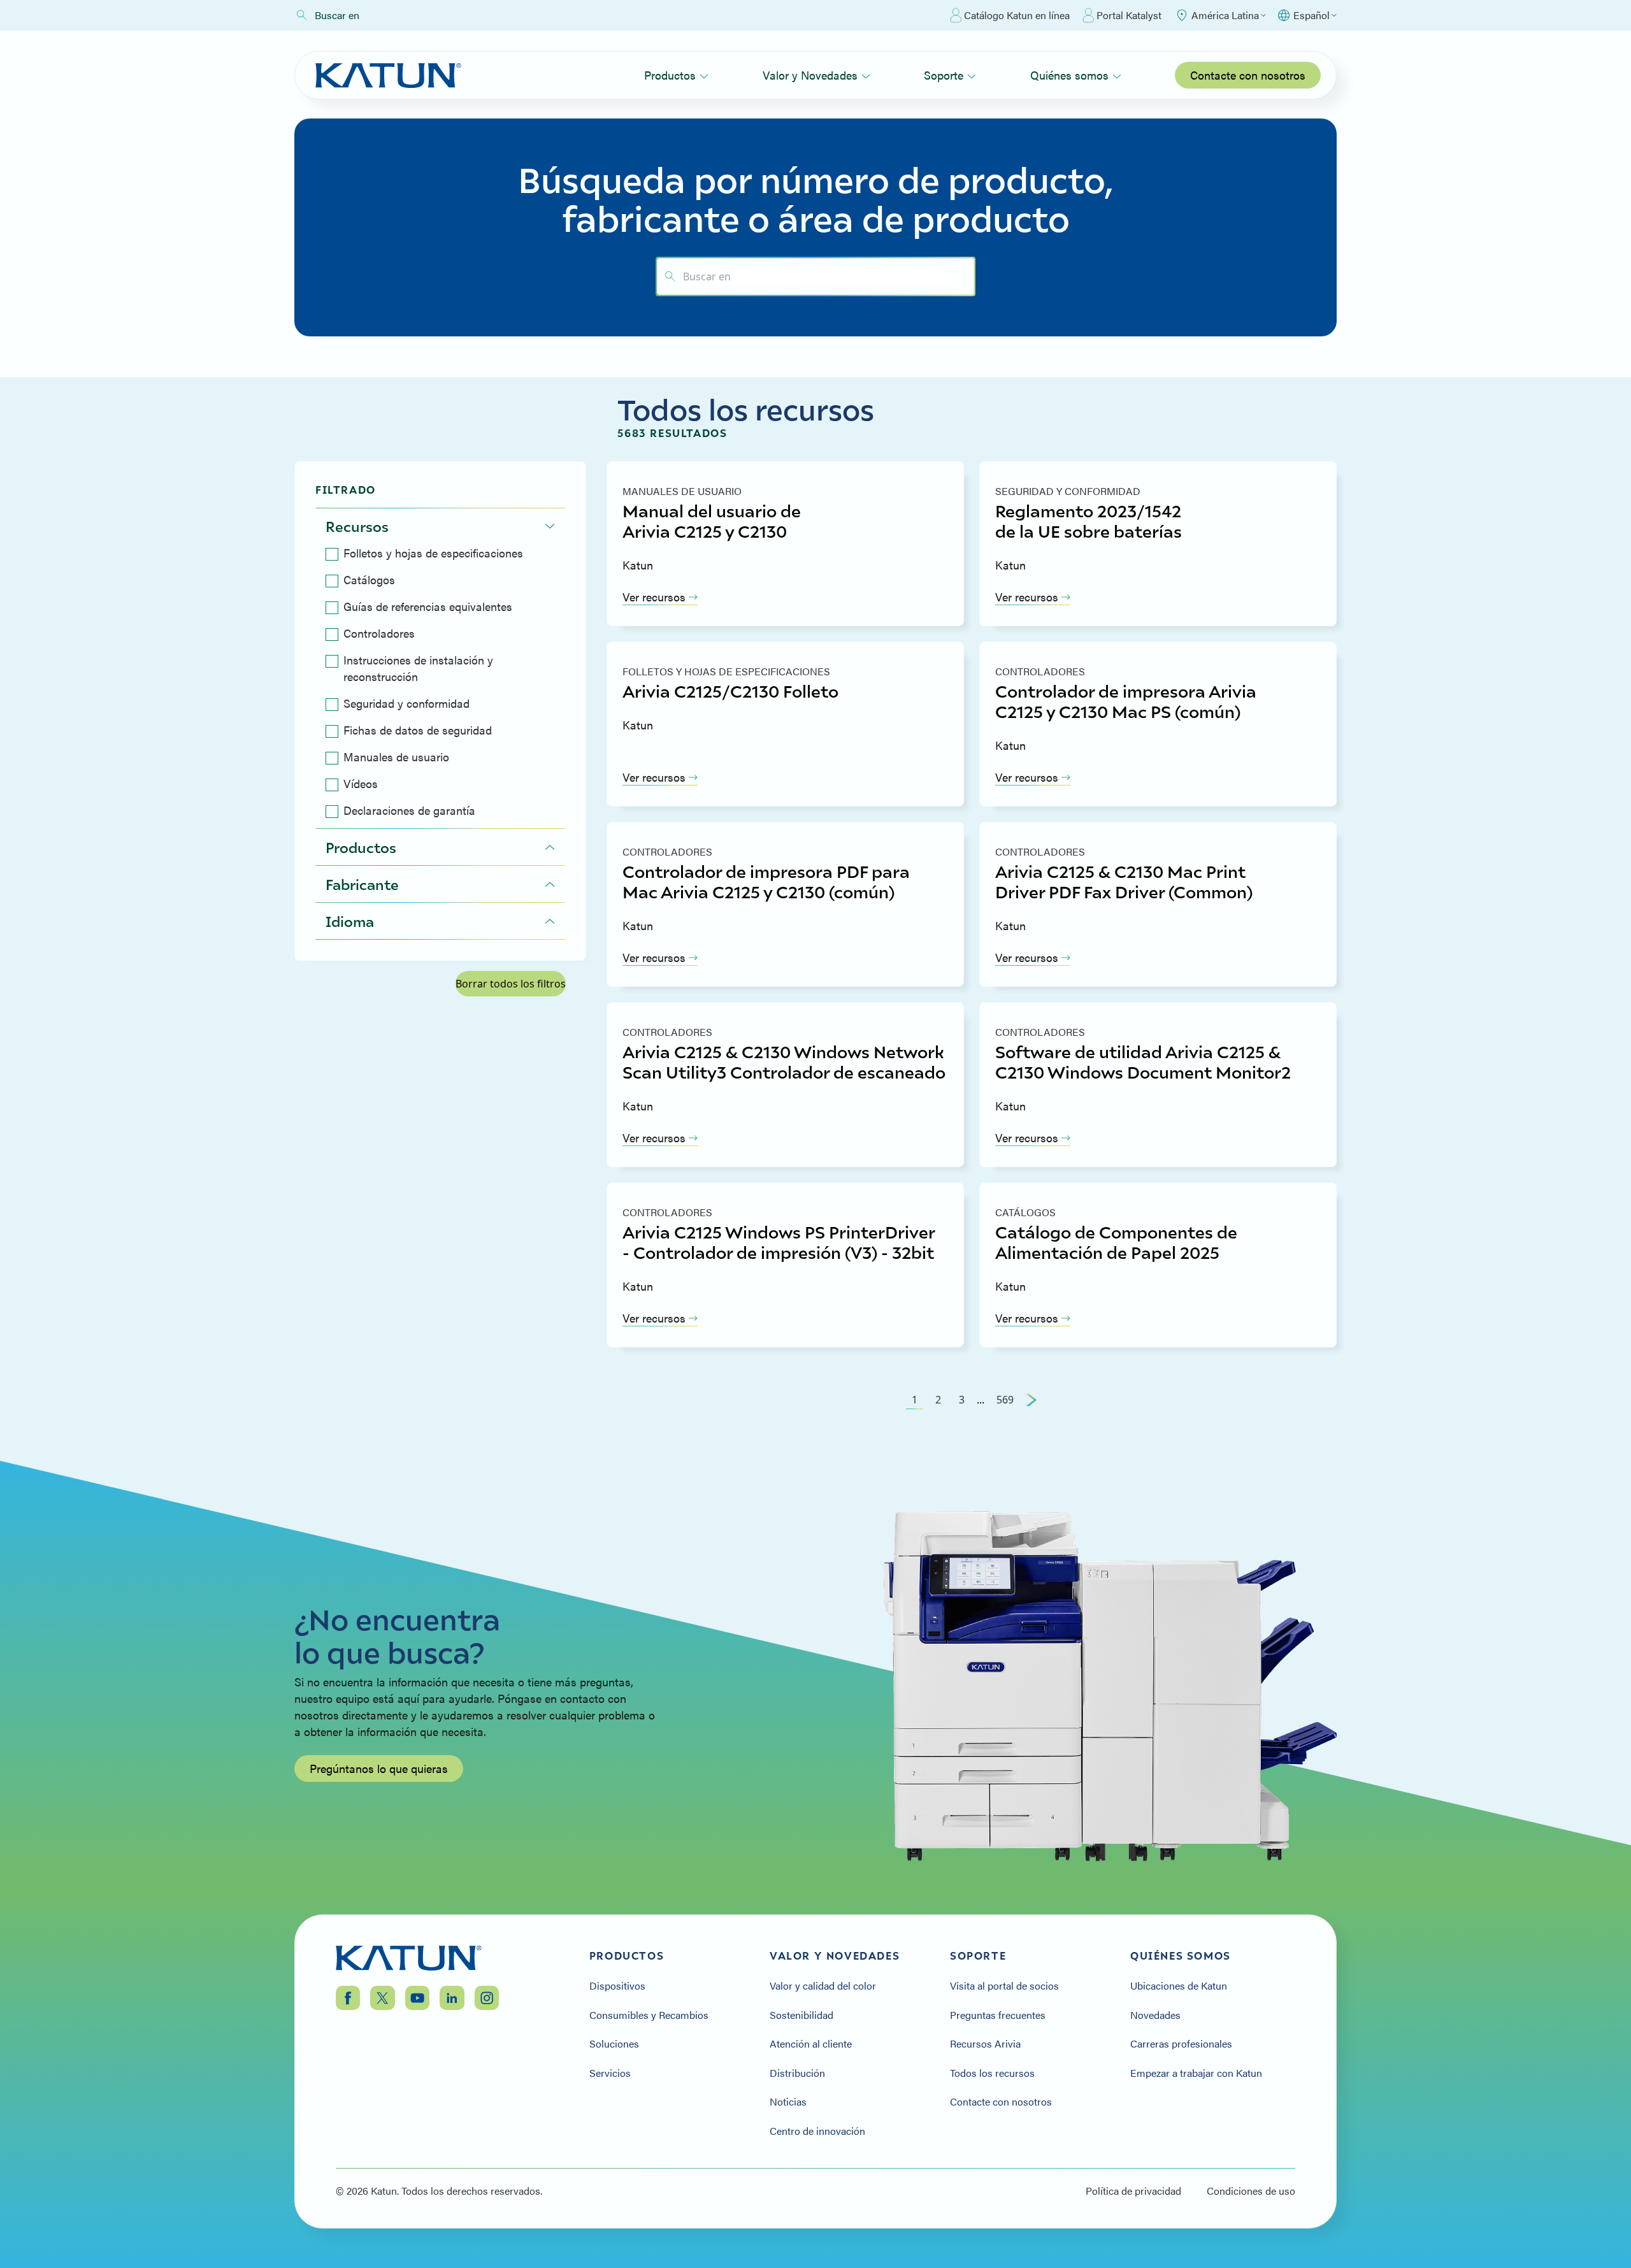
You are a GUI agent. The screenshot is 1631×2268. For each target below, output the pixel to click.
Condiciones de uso (1251, 2191)
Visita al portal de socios (1004, 1986)
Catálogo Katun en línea (1017, 15)
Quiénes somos (1069, 75)
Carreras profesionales (1181, 2044)
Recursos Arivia (985, 2044)
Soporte (944, 75)
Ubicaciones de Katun (1179, 1986)
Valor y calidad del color (823, 1986)
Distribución (797, 2073)
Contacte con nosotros (1248, 75)
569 (1005, 1400)
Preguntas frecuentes (998, 2015)
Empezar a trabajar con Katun (1196, 2073)
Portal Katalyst (1129, 15)
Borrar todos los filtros (511, 984)
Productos (670, 75)
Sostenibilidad (801, 2015)
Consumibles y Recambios (649, 2015)
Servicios (610, 2073)
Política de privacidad (1133, 2191)
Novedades (1155, 2015)
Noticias (788, 2102)
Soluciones (614, 2044)
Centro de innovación (817, 2131)
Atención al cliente (811, 2044)
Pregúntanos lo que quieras (379, 1768)
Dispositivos (617, 1986)
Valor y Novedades (810, 75)
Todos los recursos (992, 2073)
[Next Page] (1031, 1400)
